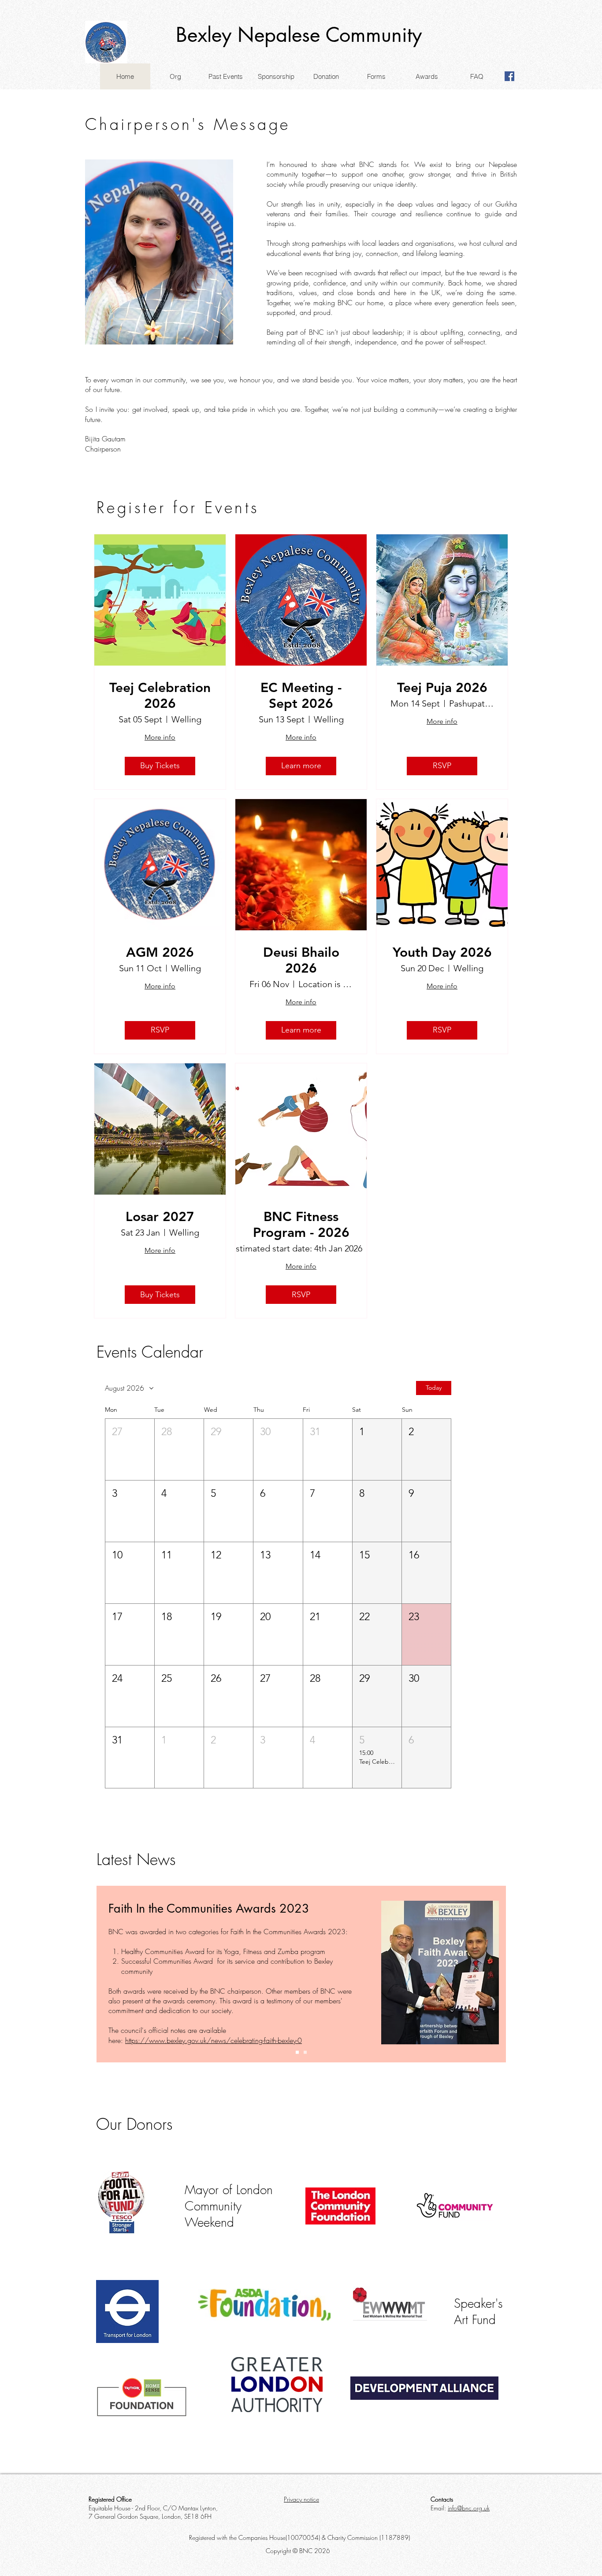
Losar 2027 (160, 1217)
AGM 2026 (160, 952)
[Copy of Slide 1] (305, 2052)
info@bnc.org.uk (469, 2508)
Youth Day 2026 (442, 952)
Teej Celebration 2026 (160, 696)
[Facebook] (509, 76)
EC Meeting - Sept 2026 (301, 696)
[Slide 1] (297, 2052)
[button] (175, 76)
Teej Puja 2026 (442, 688)
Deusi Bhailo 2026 (301, 960)
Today (434, 1388)
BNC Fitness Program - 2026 (301, 1225)
